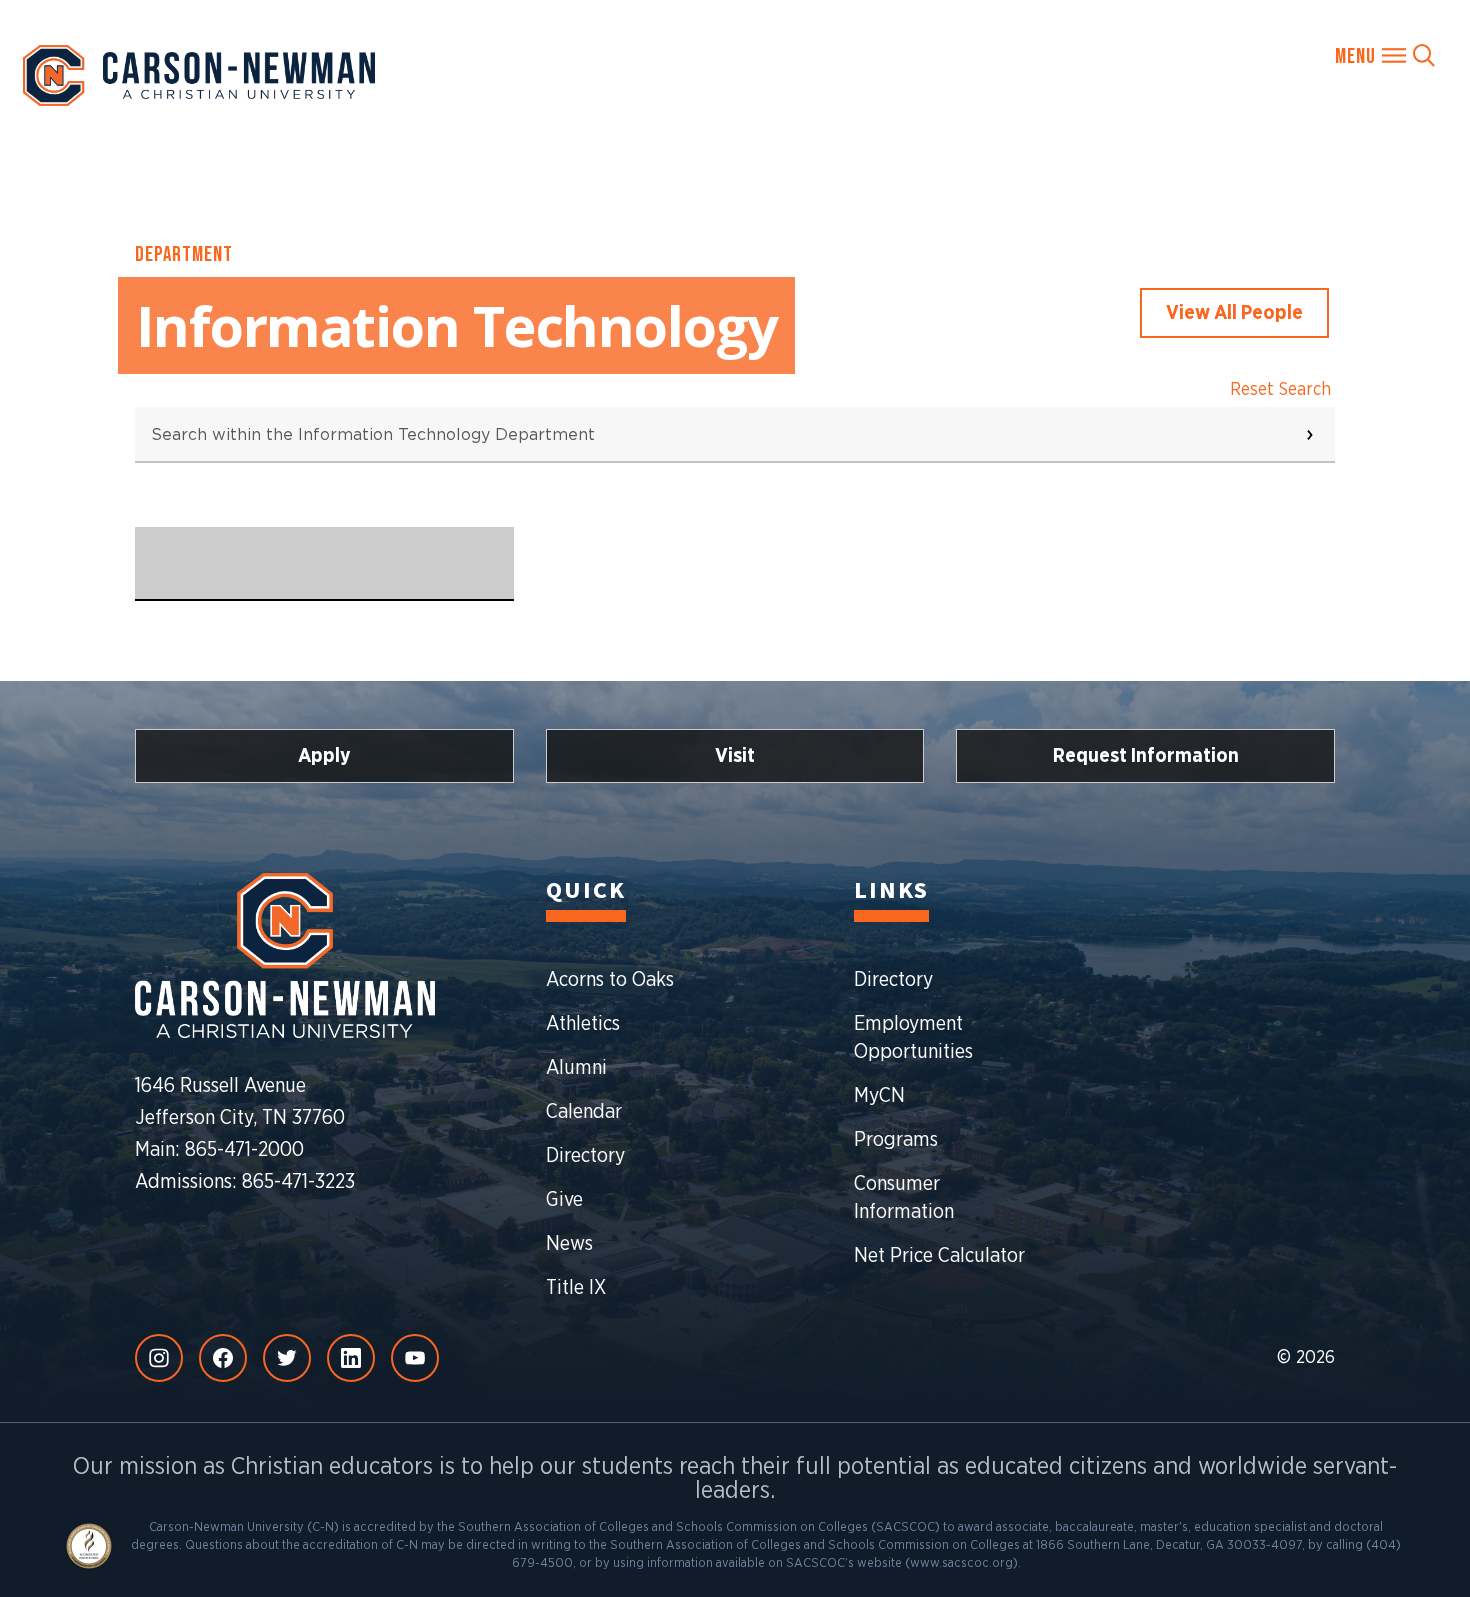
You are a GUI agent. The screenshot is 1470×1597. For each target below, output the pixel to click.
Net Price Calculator (939, 1256)
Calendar (584, 1112)
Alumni (576, 1068)
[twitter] (287, 1358)
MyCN (879, 1096)
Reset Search (1280, 390)
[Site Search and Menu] (1385, 55)
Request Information (1146, 756)
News (569, 1244)
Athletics (583, 1024)
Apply (324, 756)
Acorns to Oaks (610, 980)
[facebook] (223, 1358)
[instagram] (159, 1358)
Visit (735, 756)
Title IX (576, 1288)
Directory (585, 1156)
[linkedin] (351, 1358)
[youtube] (415, 1358)
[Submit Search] (1310, 435)
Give (564, 1200)
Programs (896, 1140)
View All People (1234, 313)
